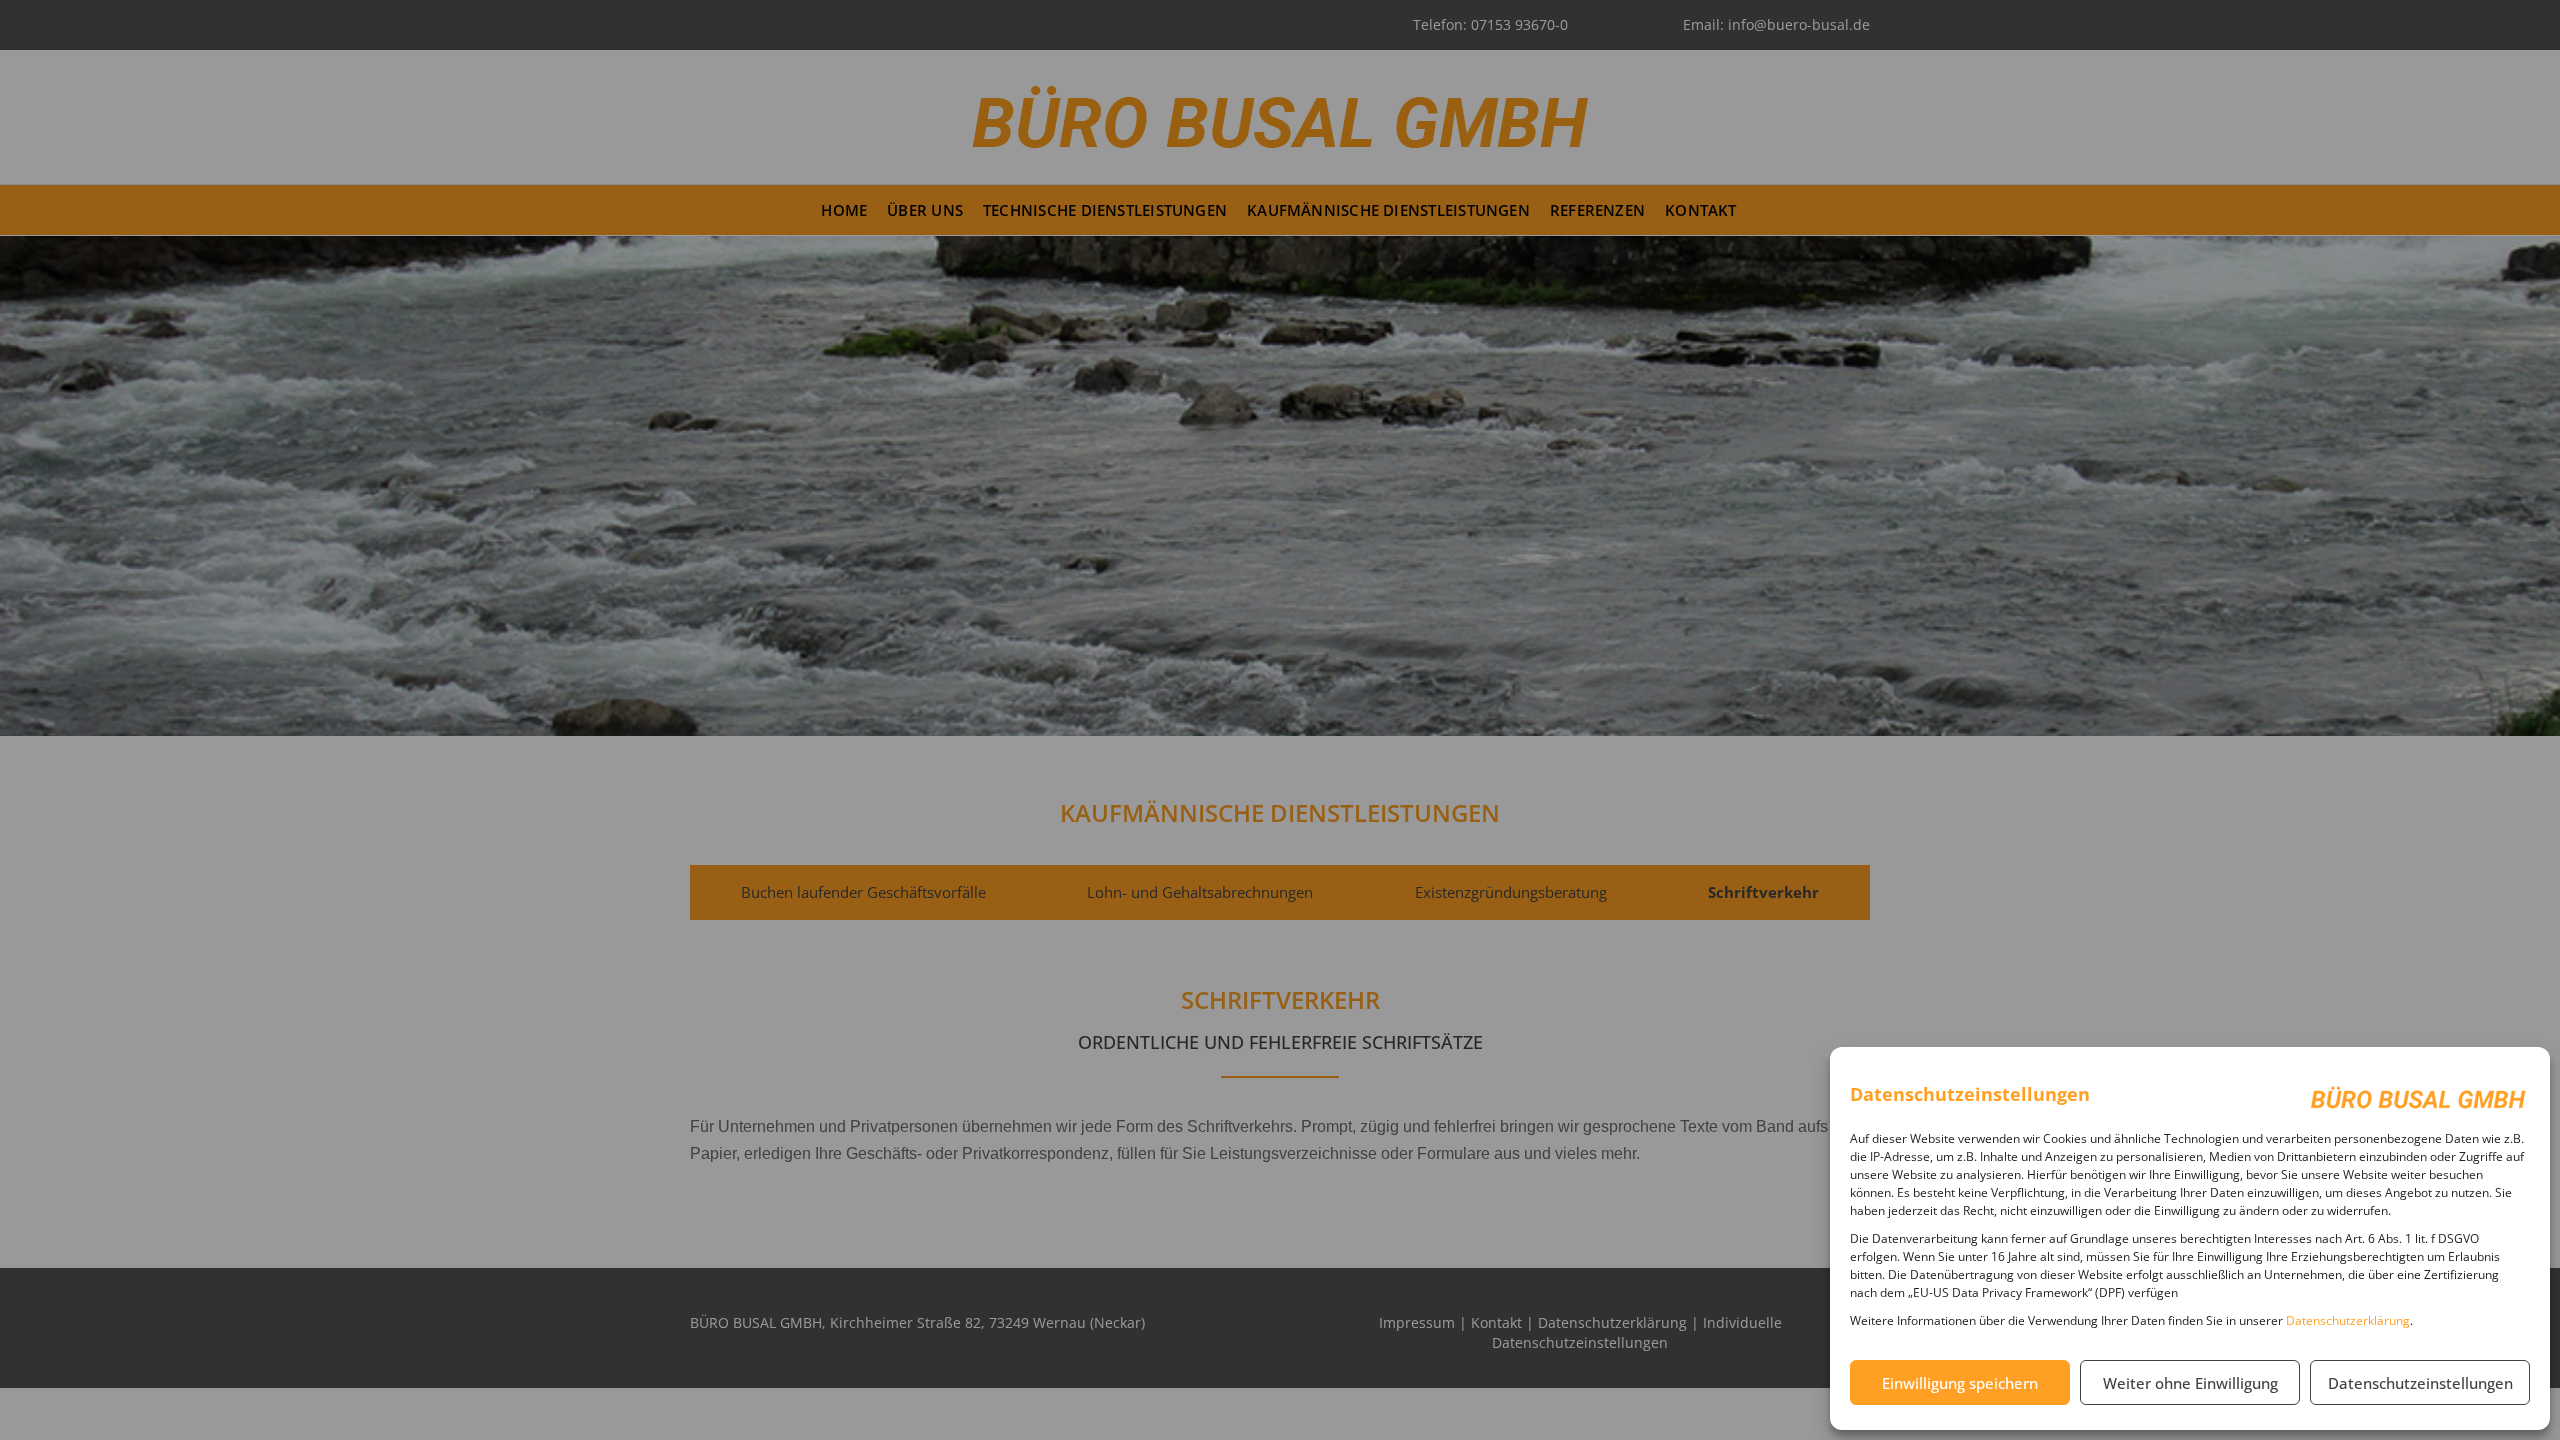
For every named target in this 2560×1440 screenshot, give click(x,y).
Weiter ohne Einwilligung (2190, 1383)
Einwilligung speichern (1960, 1383)
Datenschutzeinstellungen (2420, 1383)
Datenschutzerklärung (2348, 1320)
